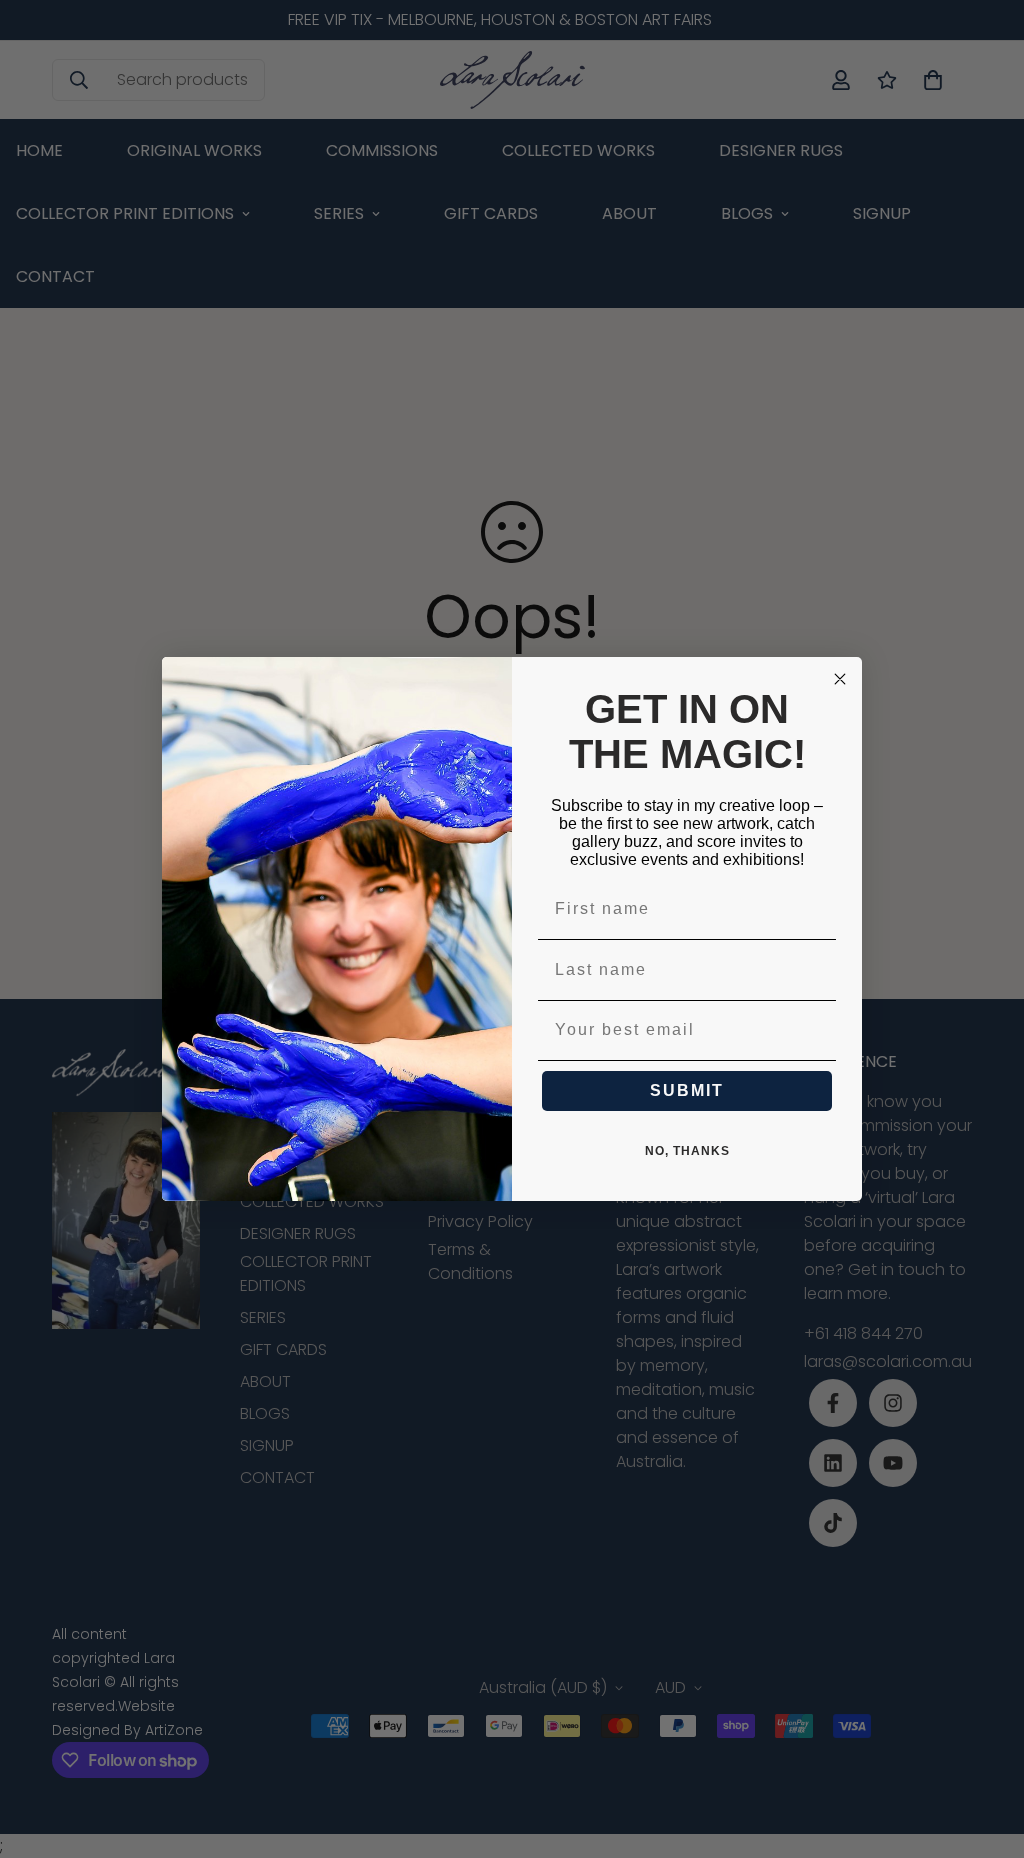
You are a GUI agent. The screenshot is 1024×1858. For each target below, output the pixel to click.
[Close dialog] (840, 679)
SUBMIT (687, 1090)
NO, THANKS (687, 1151)
